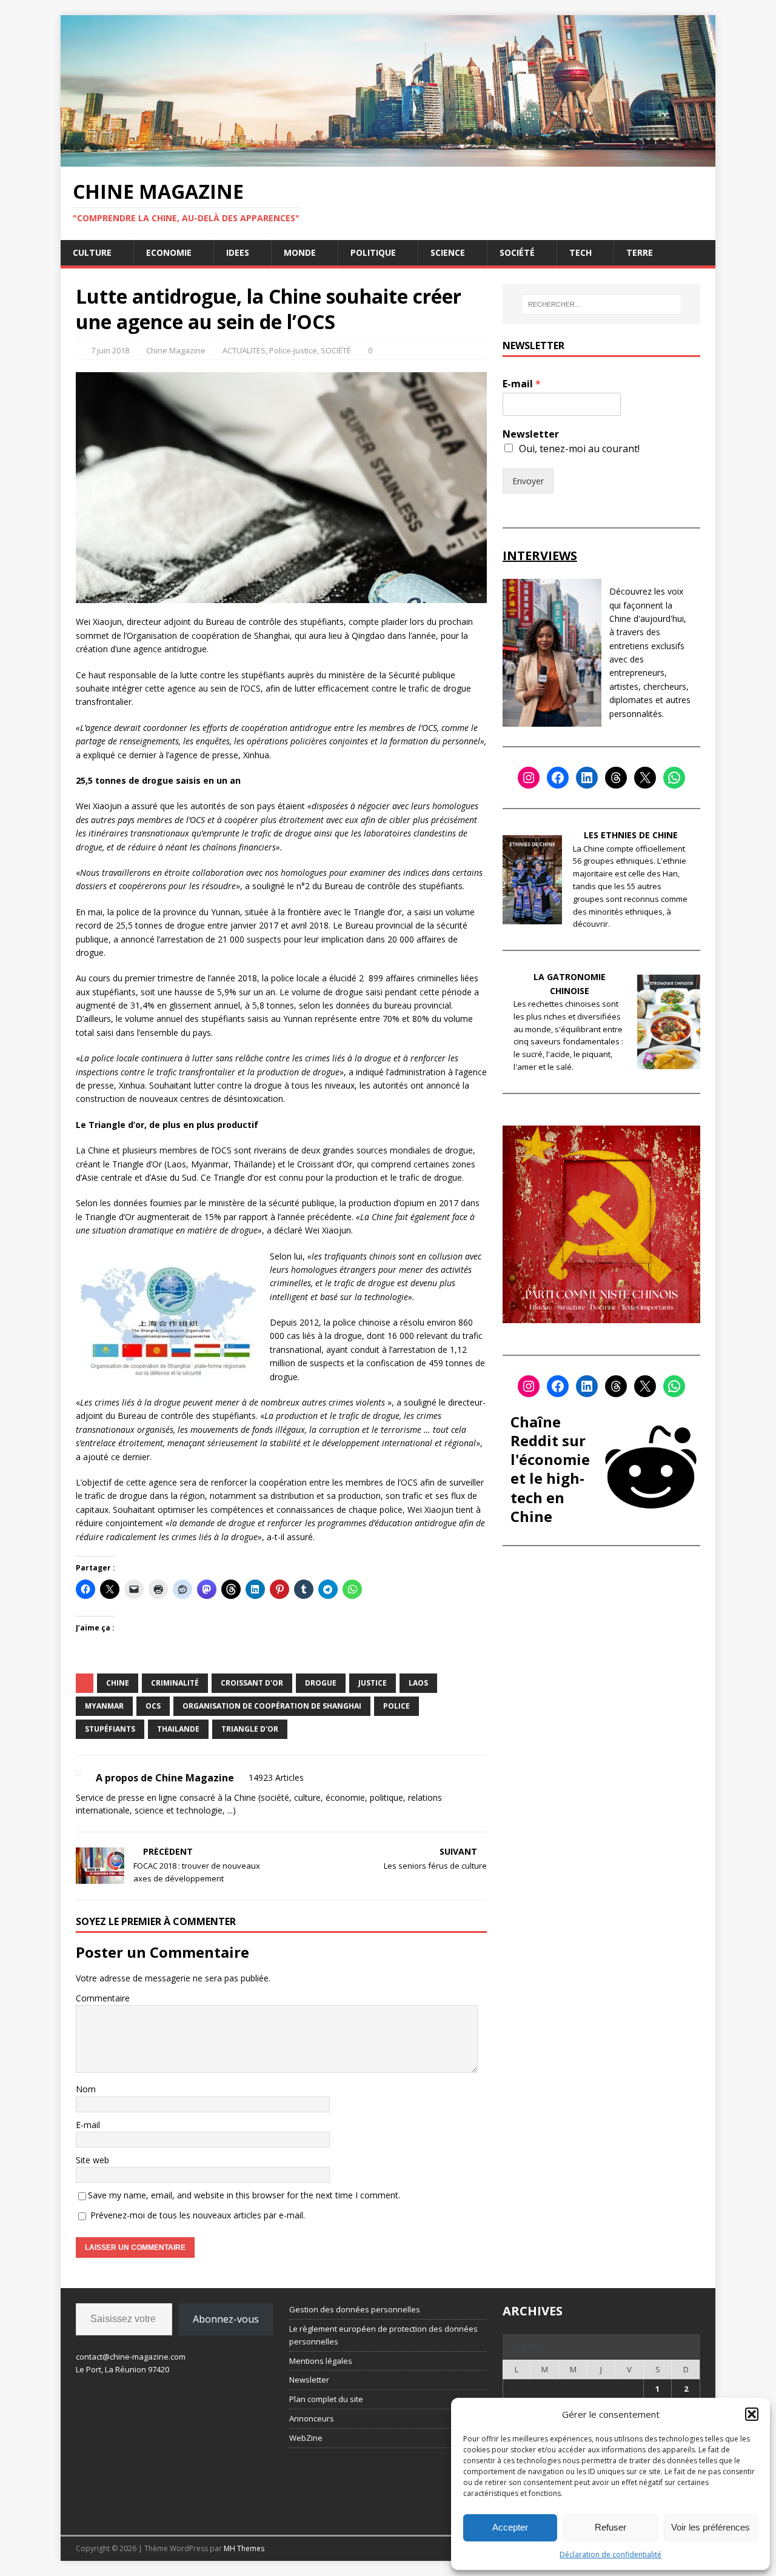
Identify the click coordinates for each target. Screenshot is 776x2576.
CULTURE (92, 252)
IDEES (238, 252)
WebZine (306, 2438)
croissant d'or (252, 1683)
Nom (86, 2089)
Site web (92, 2160)
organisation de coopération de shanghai (272, 1706)
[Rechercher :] (601, 304)
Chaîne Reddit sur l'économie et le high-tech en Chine (550, 1469)
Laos (418, 1683)
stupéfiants (110, 1729)
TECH (580, 252)
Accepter (510, 2527)
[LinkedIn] (587, 778)
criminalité (175, 1683)
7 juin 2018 (110, 350)
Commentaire (103, 1998)
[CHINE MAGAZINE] (388, 159)
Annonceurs (312, 2418)
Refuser (610, 2527)
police (396, 1706)
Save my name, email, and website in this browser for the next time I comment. (244, 2195)
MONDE (300, 252)
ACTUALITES (244, 350)
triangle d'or (250, 1729)
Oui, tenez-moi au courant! (579, 449)
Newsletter (531, 434)
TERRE (640, 252)
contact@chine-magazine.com (131, 2357)
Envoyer (528, 481)
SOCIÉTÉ (517, 252)
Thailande (178, 1729)
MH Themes (244, 2548)
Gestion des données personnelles (355, 2309)
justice (373, 1683)
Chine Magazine (176, 350)
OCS (153, 1706)
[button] (752, 2414)
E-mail (88, 2125)
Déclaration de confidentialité (610, 2554)
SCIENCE (448, 252)
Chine (118, 1683)
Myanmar (104, 1706)
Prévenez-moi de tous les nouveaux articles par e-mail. (198, 2215)
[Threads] (616, 778)
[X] (645, 778)
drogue (321, 1683)
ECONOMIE (169, 252)
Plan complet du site (326, 2399)
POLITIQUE (373, 252)
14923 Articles (276, 1777)
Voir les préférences (711, 2527)
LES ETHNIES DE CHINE (631, 835)
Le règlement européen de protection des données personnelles (383, 2335)
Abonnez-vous (226, 2319)
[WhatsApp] (674, 778)
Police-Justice (293, 350)
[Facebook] (558, 778)
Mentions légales (321, 2361)
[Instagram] (529, 778)
